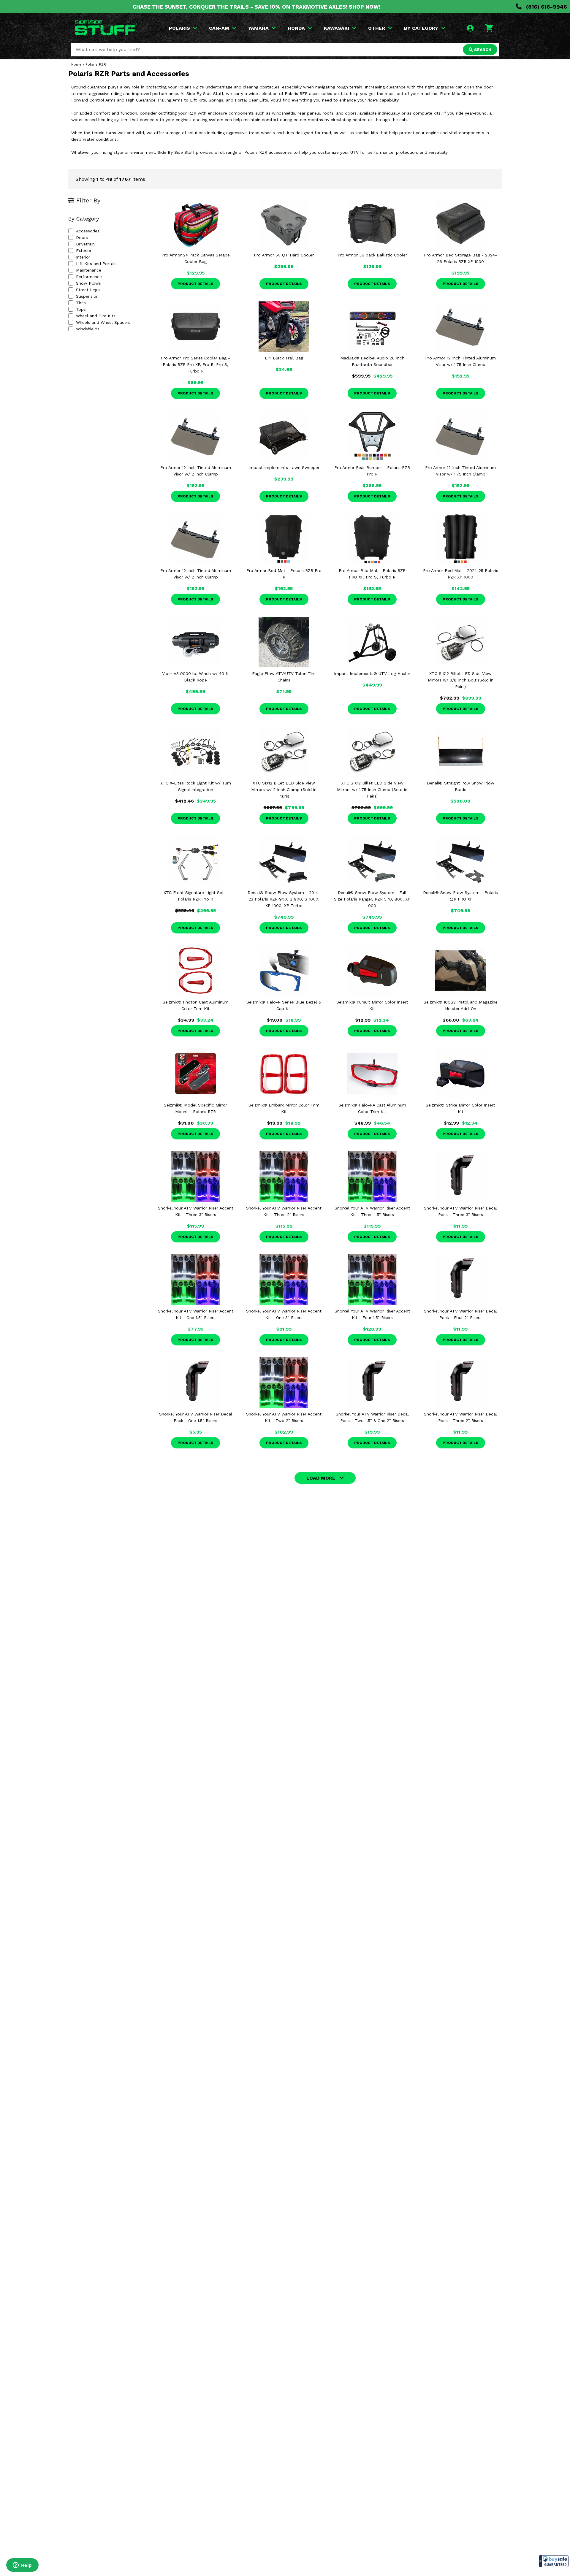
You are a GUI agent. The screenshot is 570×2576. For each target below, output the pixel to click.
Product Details (195, 284)
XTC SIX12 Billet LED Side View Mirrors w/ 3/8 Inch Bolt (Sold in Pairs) (461, 680)
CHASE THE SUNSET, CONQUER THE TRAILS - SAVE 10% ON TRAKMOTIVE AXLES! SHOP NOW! (256, 7)
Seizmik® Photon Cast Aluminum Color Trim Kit (196, 1005)
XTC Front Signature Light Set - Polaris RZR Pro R (195, 896)
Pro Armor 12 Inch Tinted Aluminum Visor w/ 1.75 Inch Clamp (460, 361)
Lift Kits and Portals (96, 264)
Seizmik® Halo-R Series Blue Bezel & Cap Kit (284, 1005)
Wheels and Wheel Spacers (103, 322)
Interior (83, 257)
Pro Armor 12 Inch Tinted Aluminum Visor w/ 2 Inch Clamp (196, 471)
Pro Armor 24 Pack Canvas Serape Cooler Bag (196, 258)
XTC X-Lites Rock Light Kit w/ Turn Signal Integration (196, 786)
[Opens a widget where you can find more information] (22, 2566)
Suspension (87, 296)
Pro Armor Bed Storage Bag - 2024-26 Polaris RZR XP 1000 (460, 258)
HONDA (296, 28)
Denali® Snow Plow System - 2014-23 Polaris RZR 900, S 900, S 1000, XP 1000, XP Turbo (284, 899)
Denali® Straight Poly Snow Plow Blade (461, 786)
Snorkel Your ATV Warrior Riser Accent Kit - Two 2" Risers (284, 1417)
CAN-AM (219, 28)
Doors (82, 237)
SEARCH (482, 50)
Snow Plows (88, 283)
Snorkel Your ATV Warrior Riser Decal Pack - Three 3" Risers (460, 1211)
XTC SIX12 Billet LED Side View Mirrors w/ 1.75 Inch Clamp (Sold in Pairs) (372, 790)
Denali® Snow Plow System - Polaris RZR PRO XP (460, 896)
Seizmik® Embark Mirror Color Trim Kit (284, 1108)
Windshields (88, 329)
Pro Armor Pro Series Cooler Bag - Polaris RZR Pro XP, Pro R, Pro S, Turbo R (195, 364)
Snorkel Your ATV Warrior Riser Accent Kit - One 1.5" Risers (196, 1314)
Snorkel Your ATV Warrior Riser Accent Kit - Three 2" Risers (284, 1211)
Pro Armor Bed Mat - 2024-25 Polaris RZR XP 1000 (461, 574)
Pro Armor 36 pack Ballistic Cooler (372, 255)
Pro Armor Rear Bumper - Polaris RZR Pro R (372, 471)
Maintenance (89, 270)
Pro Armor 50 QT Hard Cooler (284, 255)
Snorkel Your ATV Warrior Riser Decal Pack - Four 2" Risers (460, 1314)
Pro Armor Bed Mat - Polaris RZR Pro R (284, 574)
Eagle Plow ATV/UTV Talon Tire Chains (284, 677)
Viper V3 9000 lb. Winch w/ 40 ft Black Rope (195, 677)
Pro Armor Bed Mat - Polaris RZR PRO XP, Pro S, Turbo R (372, 574)
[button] (554, 2561)
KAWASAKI (337, 28)
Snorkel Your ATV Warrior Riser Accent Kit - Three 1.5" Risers (372, 1211)
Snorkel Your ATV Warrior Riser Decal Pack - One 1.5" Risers (196, 1417)
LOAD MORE (321, 1478)
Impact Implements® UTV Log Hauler (372, 673)
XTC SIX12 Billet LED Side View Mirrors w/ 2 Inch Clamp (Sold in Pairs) (284, 790)
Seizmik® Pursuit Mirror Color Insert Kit (372, 1005)
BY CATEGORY (421, 28)
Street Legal (88, 290)
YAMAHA (258, 28)
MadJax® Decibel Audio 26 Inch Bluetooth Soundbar (372, 361)
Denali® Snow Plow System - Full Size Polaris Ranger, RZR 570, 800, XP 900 (372, 899)
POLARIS (179, 28)
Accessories (88, 231)
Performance (89, 277)
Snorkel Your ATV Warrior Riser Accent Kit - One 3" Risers (284, 1314)
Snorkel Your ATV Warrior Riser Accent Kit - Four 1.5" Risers (372, 1314)
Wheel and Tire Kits (96, 316)
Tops (81, 309)
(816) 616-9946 (546, 7)
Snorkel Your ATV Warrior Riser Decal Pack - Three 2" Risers (460, 1417)
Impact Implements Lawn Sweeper (284, 467)
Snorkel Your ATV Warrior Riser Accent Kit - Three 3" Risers (196, 1211)
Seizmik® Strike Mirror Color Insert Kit (460, 1108)
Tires (81, 303)
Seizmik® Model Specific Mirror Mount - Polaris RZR (195, 1108)
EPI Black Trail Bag (284, 358)
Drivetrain (85, 244)
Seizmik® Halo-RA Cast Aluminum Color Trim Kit (372, 1108)
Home (76, 64)
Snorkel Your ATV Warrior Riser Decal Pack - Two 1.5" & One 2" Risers (372, 1417)
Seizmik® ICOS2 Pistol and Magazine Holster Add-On (461, 1005)
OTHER (377, 28)
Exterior (84, 251)
